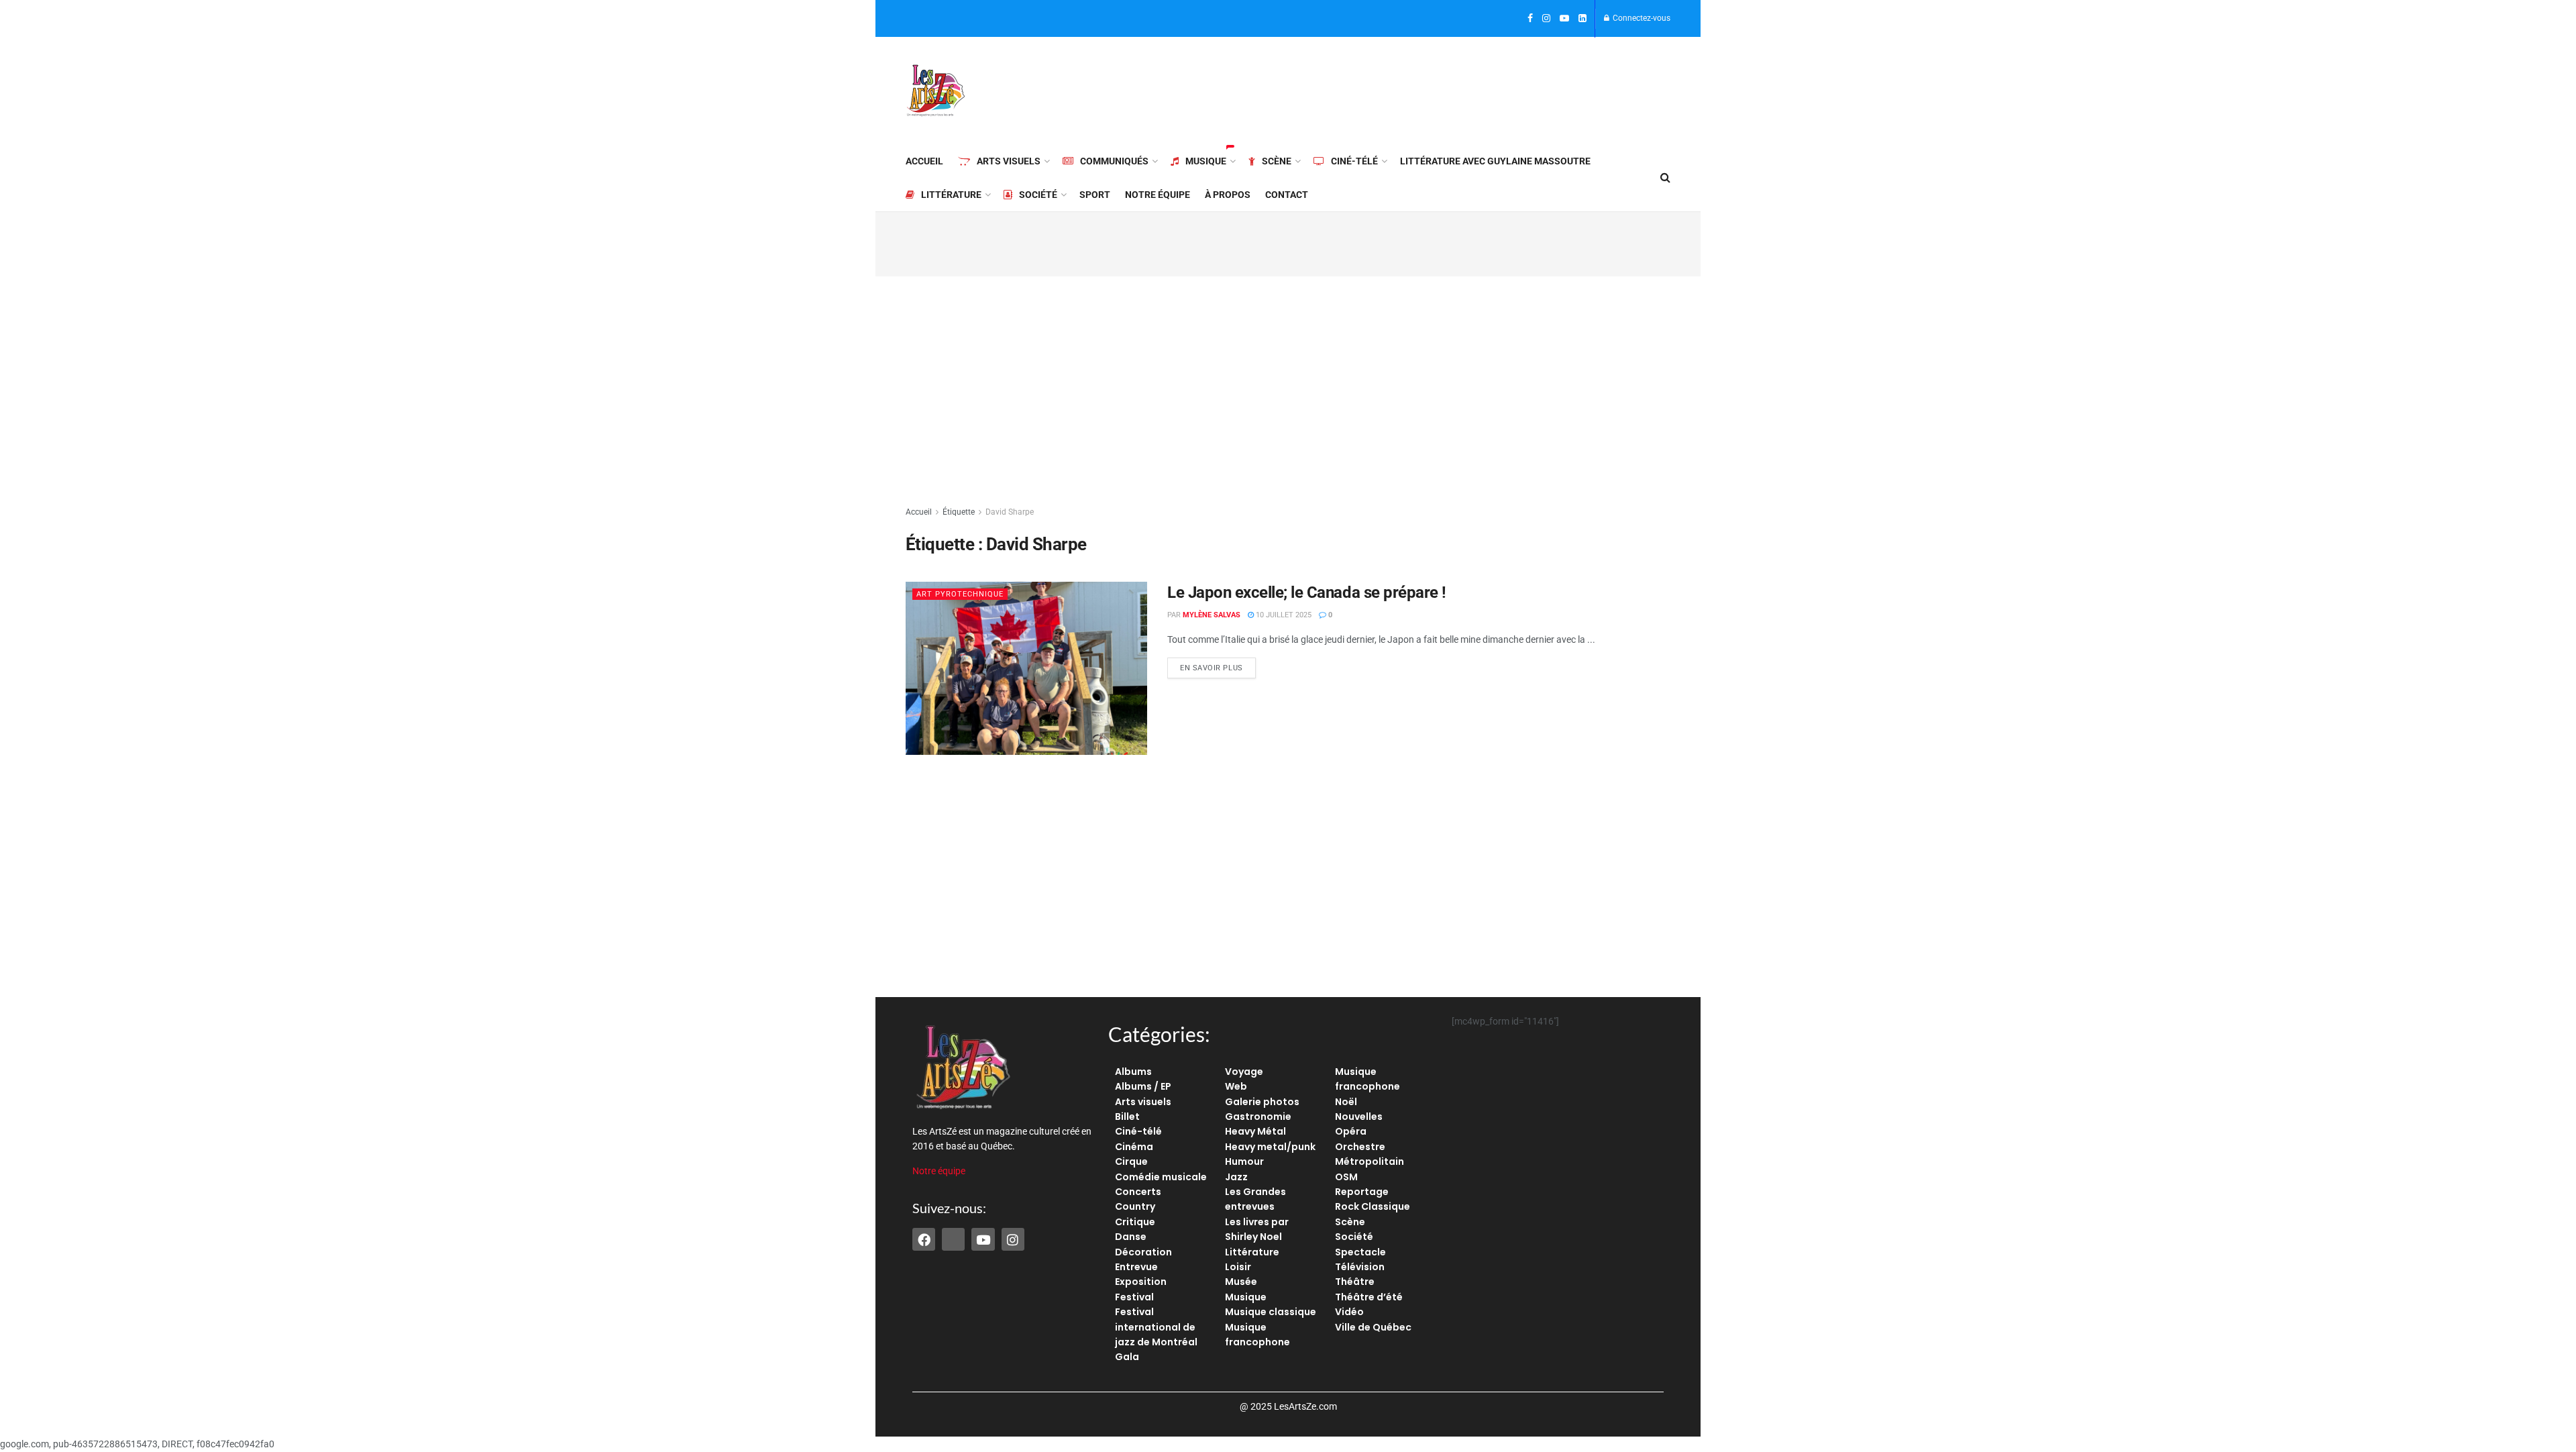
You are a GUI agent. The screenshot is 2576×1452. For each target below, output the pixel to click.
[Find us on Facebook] (1530, 19)
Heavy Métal (1255, 1131)
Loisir (1238, 1267)
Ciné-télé (1354, 161)
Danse (1131, 1237)
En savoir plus (1218, 665)
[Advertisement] (1426, 89)
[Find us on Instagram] (1546, 19)
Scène (1277, 161)
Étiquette (959, 512)
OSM (1346, 1177)
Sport (1095, 195)
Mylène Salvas (1212, 615)
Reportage (1362, 1192)
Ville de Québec (1373, 1327)
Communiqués (1114, 161)
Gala (1127, 1357)
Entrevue (1136, 1267)
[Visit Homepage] (936, 91)
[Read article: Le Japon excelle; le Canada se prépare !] (1026, 668)
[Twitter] (953, 1239)
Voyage (1244, 1072)
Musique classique (1271, 1312)
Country (1135, 1206)
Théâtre (1355, 1282)
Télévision (1360, 1267)
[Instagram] (1013, 1239)
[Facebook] (924, 1239)
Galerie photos (1262, 1102)
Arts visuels (1009, 161)
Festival (1134, 1297)
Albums (1133, 1072)
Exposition (1141, 1282)
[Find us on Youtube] (1564, 19)
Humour (1244, 1161)
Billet (1127, 1117)
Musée (1241, 1282)
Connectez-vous (1641, 18)
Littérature (951, 195)
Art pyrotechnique (960, 594)
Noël (1346, 1102)
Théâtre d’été (1369, 1297)
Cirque (1131, 1161)
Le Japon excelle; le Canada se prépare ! (1307, 592)
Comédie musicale (1161, 1177)
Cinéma (1134, 1147)
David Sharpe (1010, 512)
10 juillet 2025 (1283, 615)
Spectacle (1360, 1252)
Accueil (924, 161)
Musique (1206, 161)
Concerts (1138, 1192)
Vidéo (1349, 1312)
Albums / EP (1143, 1086)
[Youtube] (983, 1239)
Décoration (1143, 1252)
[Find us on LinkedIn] (1582, 19)
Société (1038, 195)
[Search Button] (1665, 178)
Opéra (1351, 1131)
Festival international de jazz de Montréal (1156, 1327)
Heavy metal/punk (1270, 1147)
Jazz (1236, 1177)
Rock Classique (1373, 1206)
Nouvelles (1359, 1117)
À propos (1228, 195)
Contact (1287, 195)
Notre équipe (1158, 195)
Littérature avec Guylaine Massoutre (1495, 161)
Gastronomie (1258, 1117)
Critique (1135, 1222)
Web (1236, 1086)
